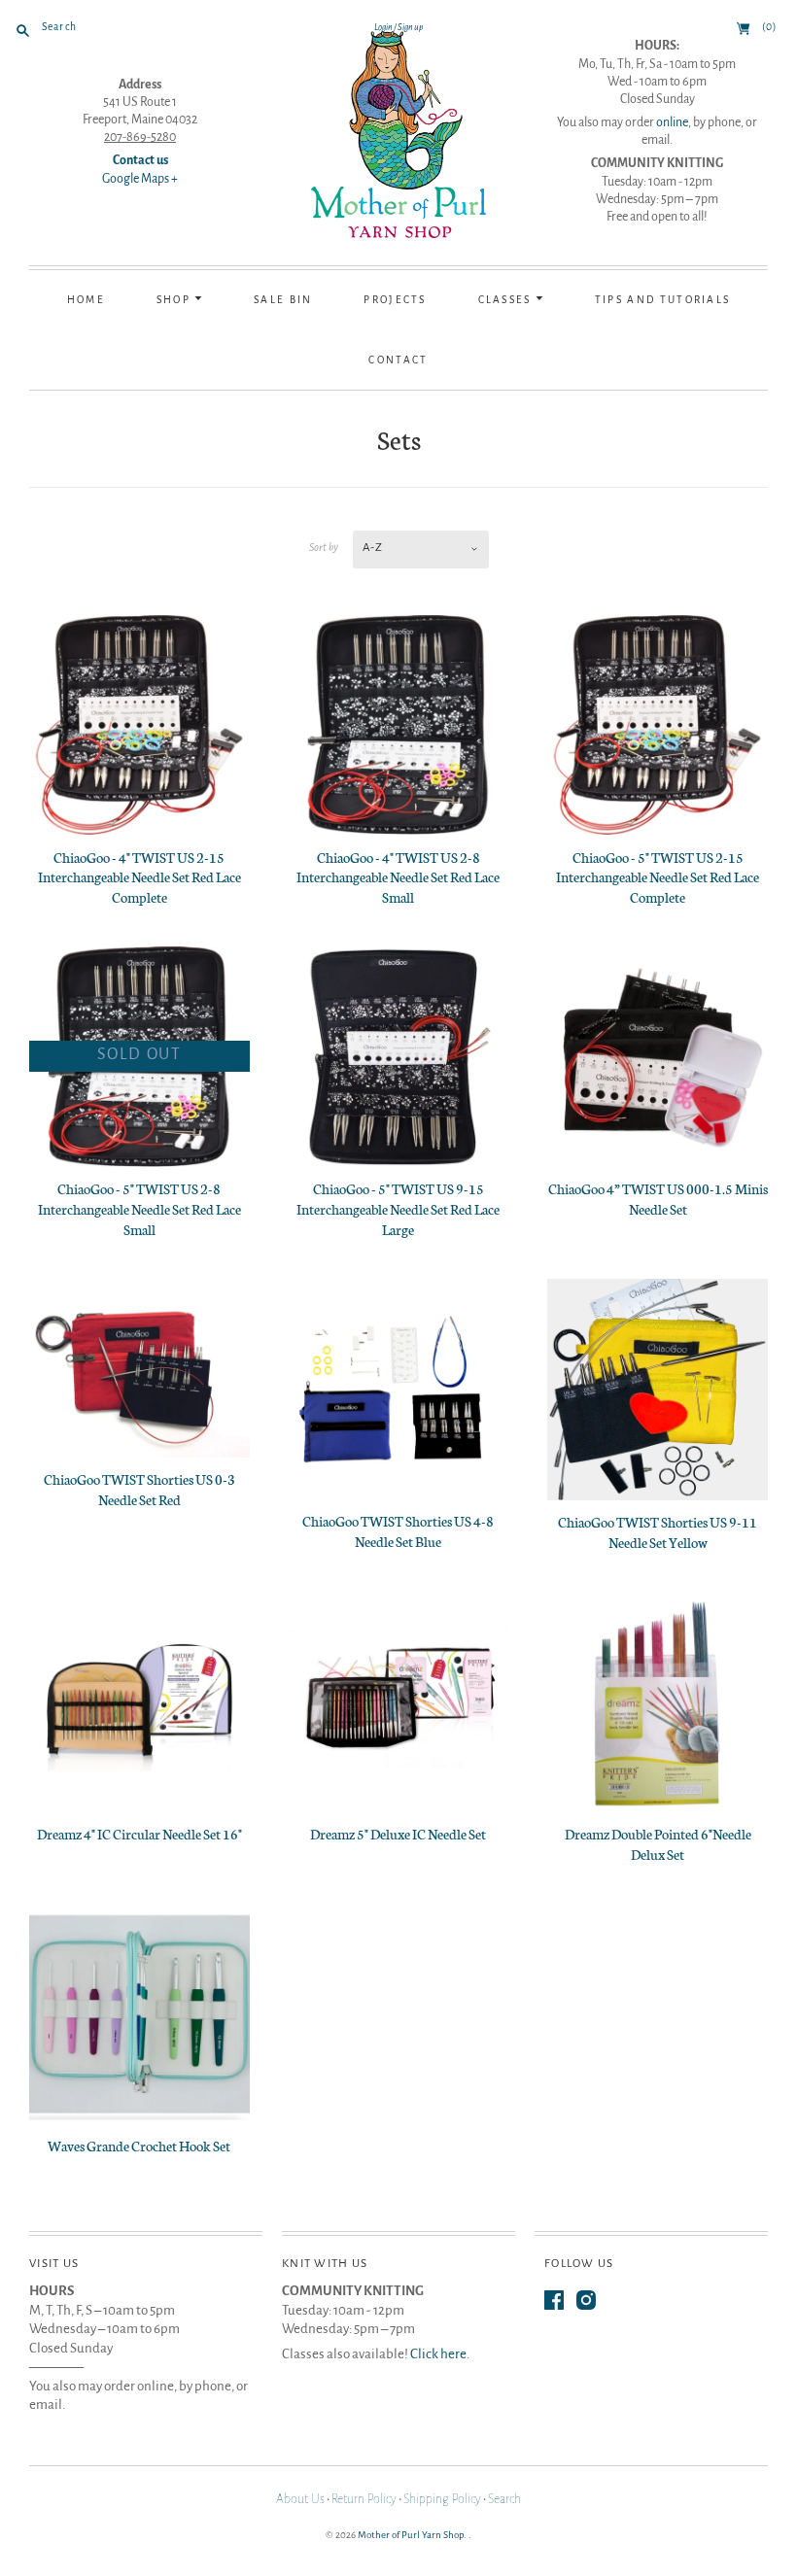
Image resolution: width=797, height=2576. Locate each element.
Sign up (410, 27)
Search (504, 2499)
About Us (300, 2499)
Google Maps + (140, 179)
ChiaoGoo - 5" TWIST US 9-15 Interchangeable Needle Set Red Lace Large (398, 1209)
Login (383, 27)
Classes (507, 300)
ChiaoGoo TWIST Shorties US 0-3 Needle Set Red (139, 1489)
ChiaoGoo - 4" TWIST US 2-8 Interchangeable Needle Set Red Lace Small (398, 877)
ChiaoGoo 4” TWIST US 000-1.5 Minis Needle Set (658, 1199)
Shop (176, 300)
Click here (438, 2354)
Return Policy (364, 2499)
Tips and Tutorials (663, 300)
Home (86, 300)
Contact (398, 360)
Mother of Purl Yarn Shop (411, 2535)
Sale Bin (283, 300)
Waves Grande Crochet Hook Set (139, 2146)
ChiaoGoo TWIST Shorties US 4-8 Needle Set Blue (398, 1531)
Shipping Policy (442, 2499)
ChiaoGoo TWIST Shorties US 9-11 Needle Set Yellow (658, 1532)
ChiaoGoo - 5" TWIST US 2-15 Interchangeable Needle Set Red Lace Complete (658, 877)
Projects (395, 300)
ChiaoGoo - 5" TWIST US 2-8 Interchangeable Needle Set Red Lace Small (139, 1209)
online (672, 122)
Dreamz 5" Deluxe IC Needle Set (398, 1834)
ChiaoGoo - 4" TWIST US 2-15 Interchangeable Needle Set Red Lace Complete (139, 877)
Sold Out (139, 1054)
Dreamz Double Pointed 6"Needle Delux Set (658, 1844)
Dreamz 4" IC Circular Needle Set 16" (139, 1834)
